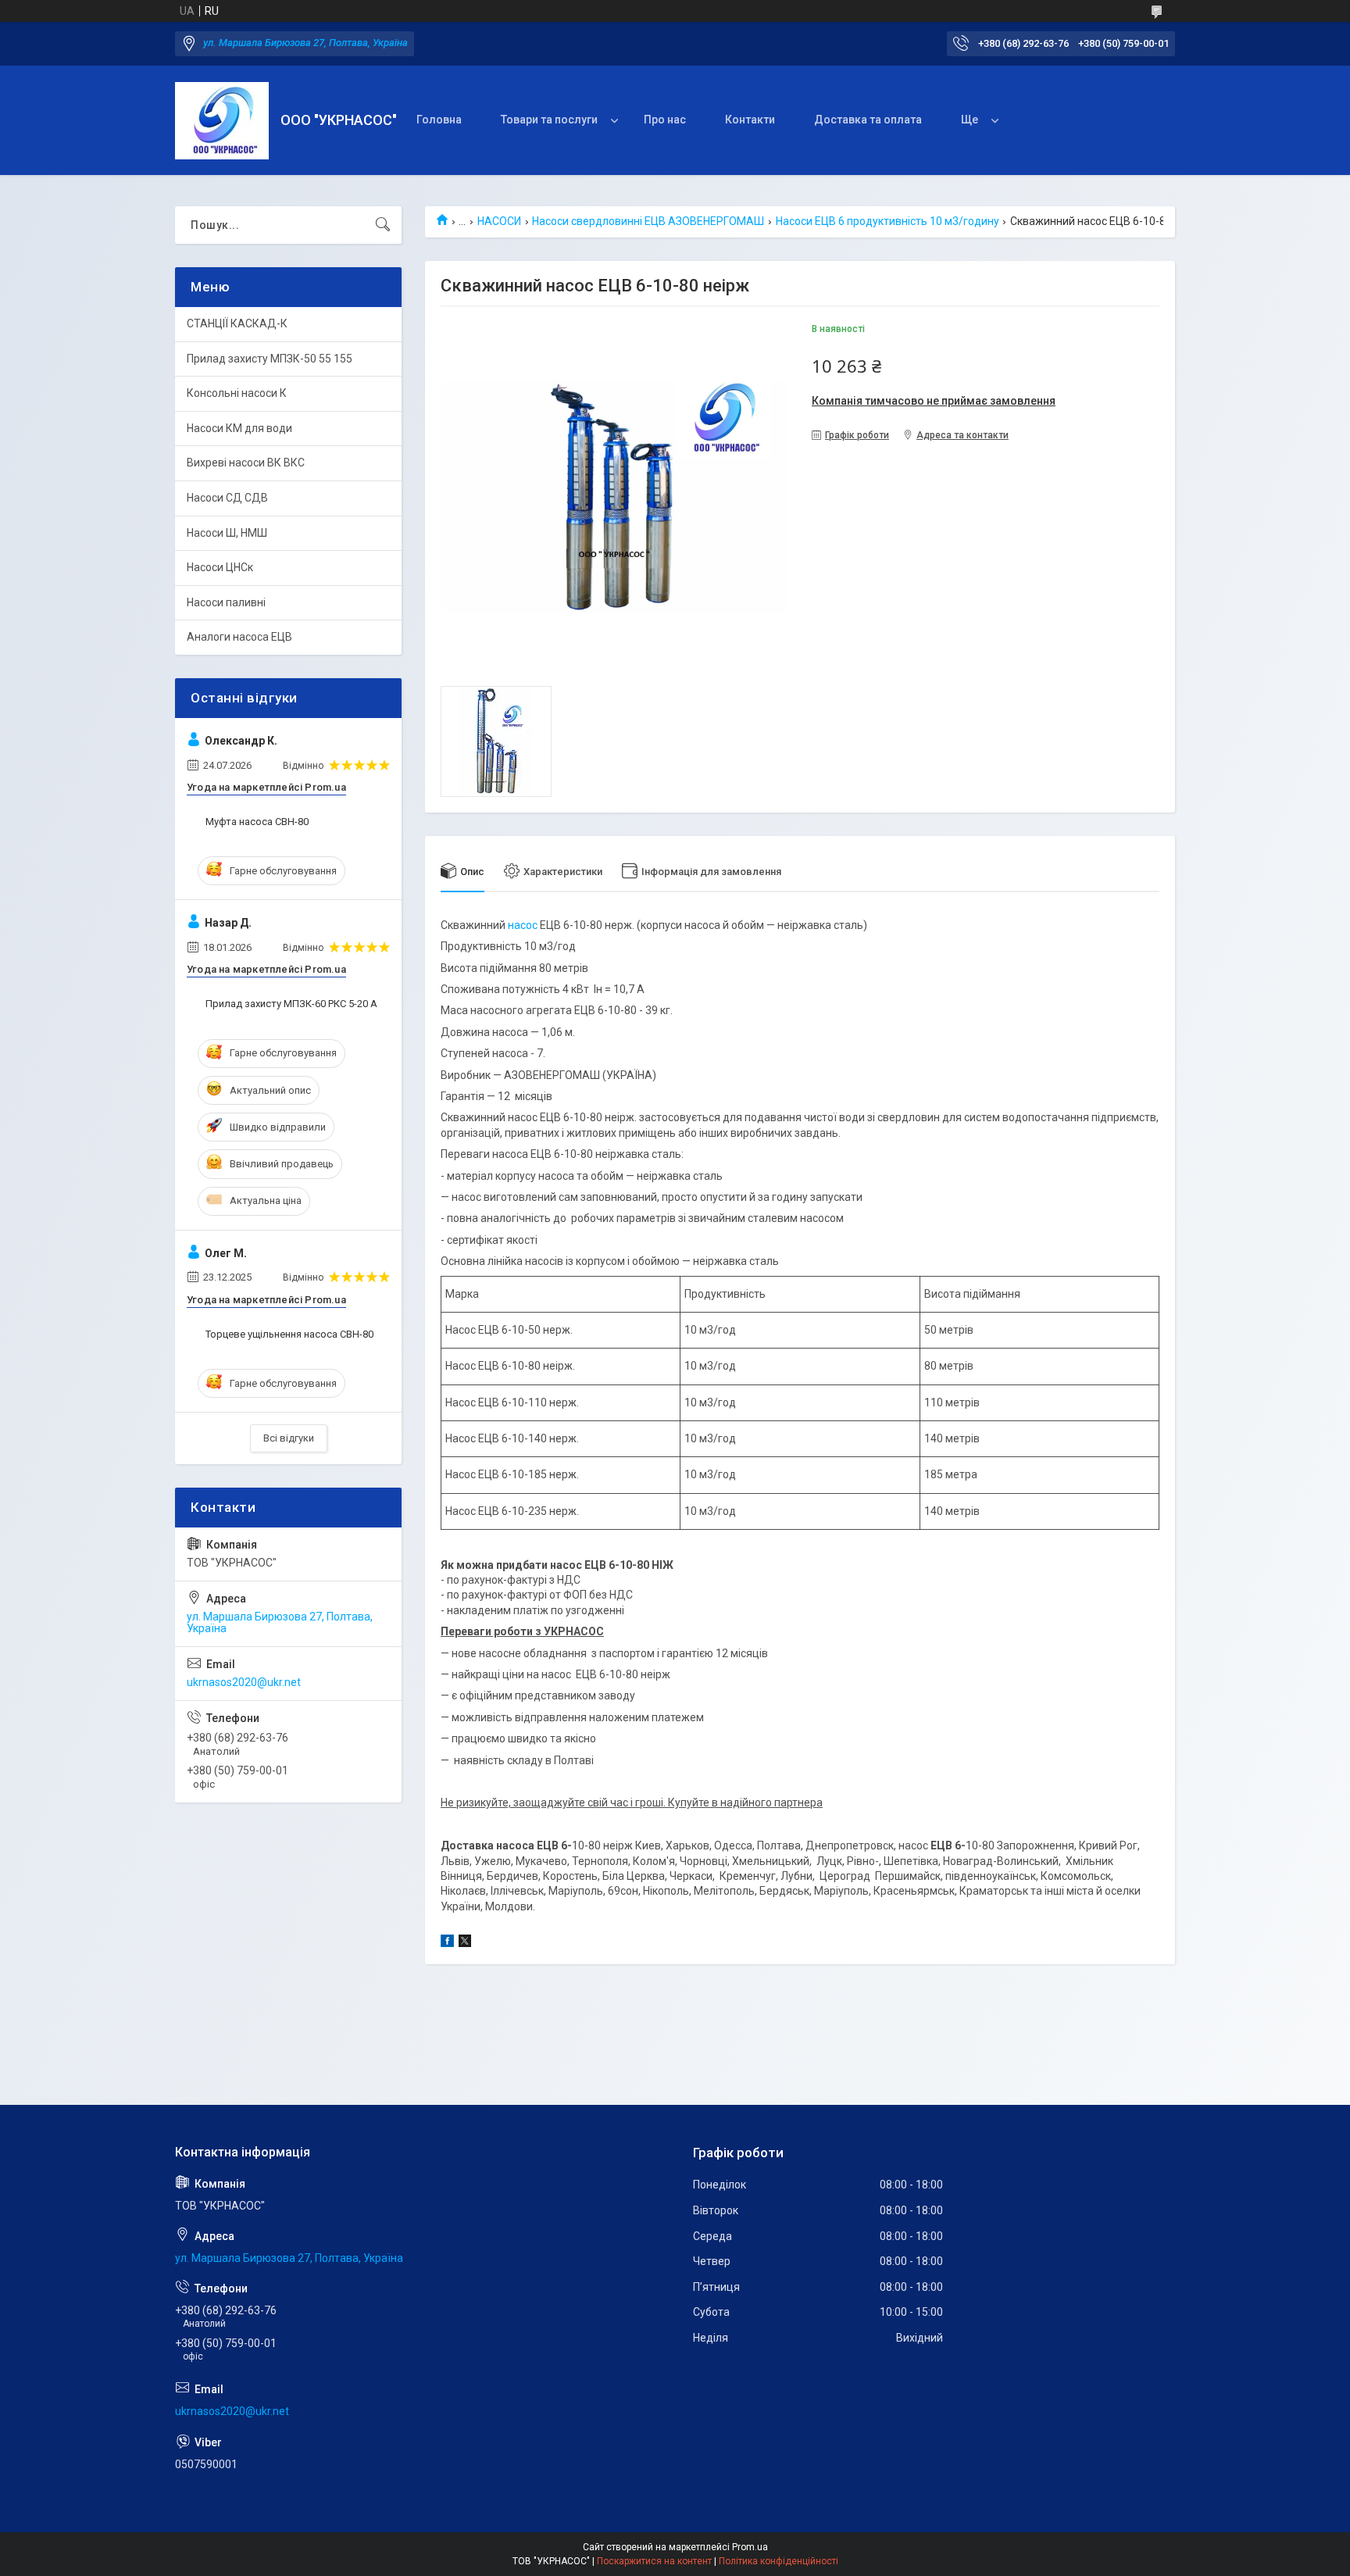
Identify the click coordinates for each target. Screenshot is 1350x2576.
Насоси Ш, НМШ (227, 533)
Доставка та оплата (868, 120)
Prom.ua (750, 2547)
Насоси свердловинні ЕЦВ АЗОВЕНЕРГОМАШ (648, 221)
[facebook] (447, 1943)
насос (523, 925)
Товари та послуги (549, 120)
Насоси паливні (226, 602)
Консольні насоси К (237, 393)
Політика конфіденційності (779, 2561)
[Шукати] (383, 225)
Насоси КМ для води (239, 428)
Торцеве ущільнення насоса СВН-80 (289, 1334)
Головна (439, 120)
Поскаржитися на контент (654, 2561)
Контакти (750, 120)
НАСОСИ (499, 221)
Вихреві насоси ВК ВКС (246, 463)
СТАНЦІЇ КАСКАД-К (237, 323)
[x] (465, 1943)
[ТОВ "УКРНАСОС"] (222, 121)
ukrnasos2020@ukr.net (244, 1682)
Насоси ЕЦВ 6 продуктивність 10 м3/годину (887, 221)
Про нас (665, 120)
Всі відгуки (289, 1438)
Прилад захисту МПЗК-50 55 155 (270, 359)
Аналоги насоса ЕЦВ (239, 637)
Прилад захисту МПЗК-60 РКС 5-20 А (291, 1004)
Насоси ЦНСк (220, 567)
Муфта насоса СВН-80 (257, 822)
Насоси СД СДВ (227, 498)
